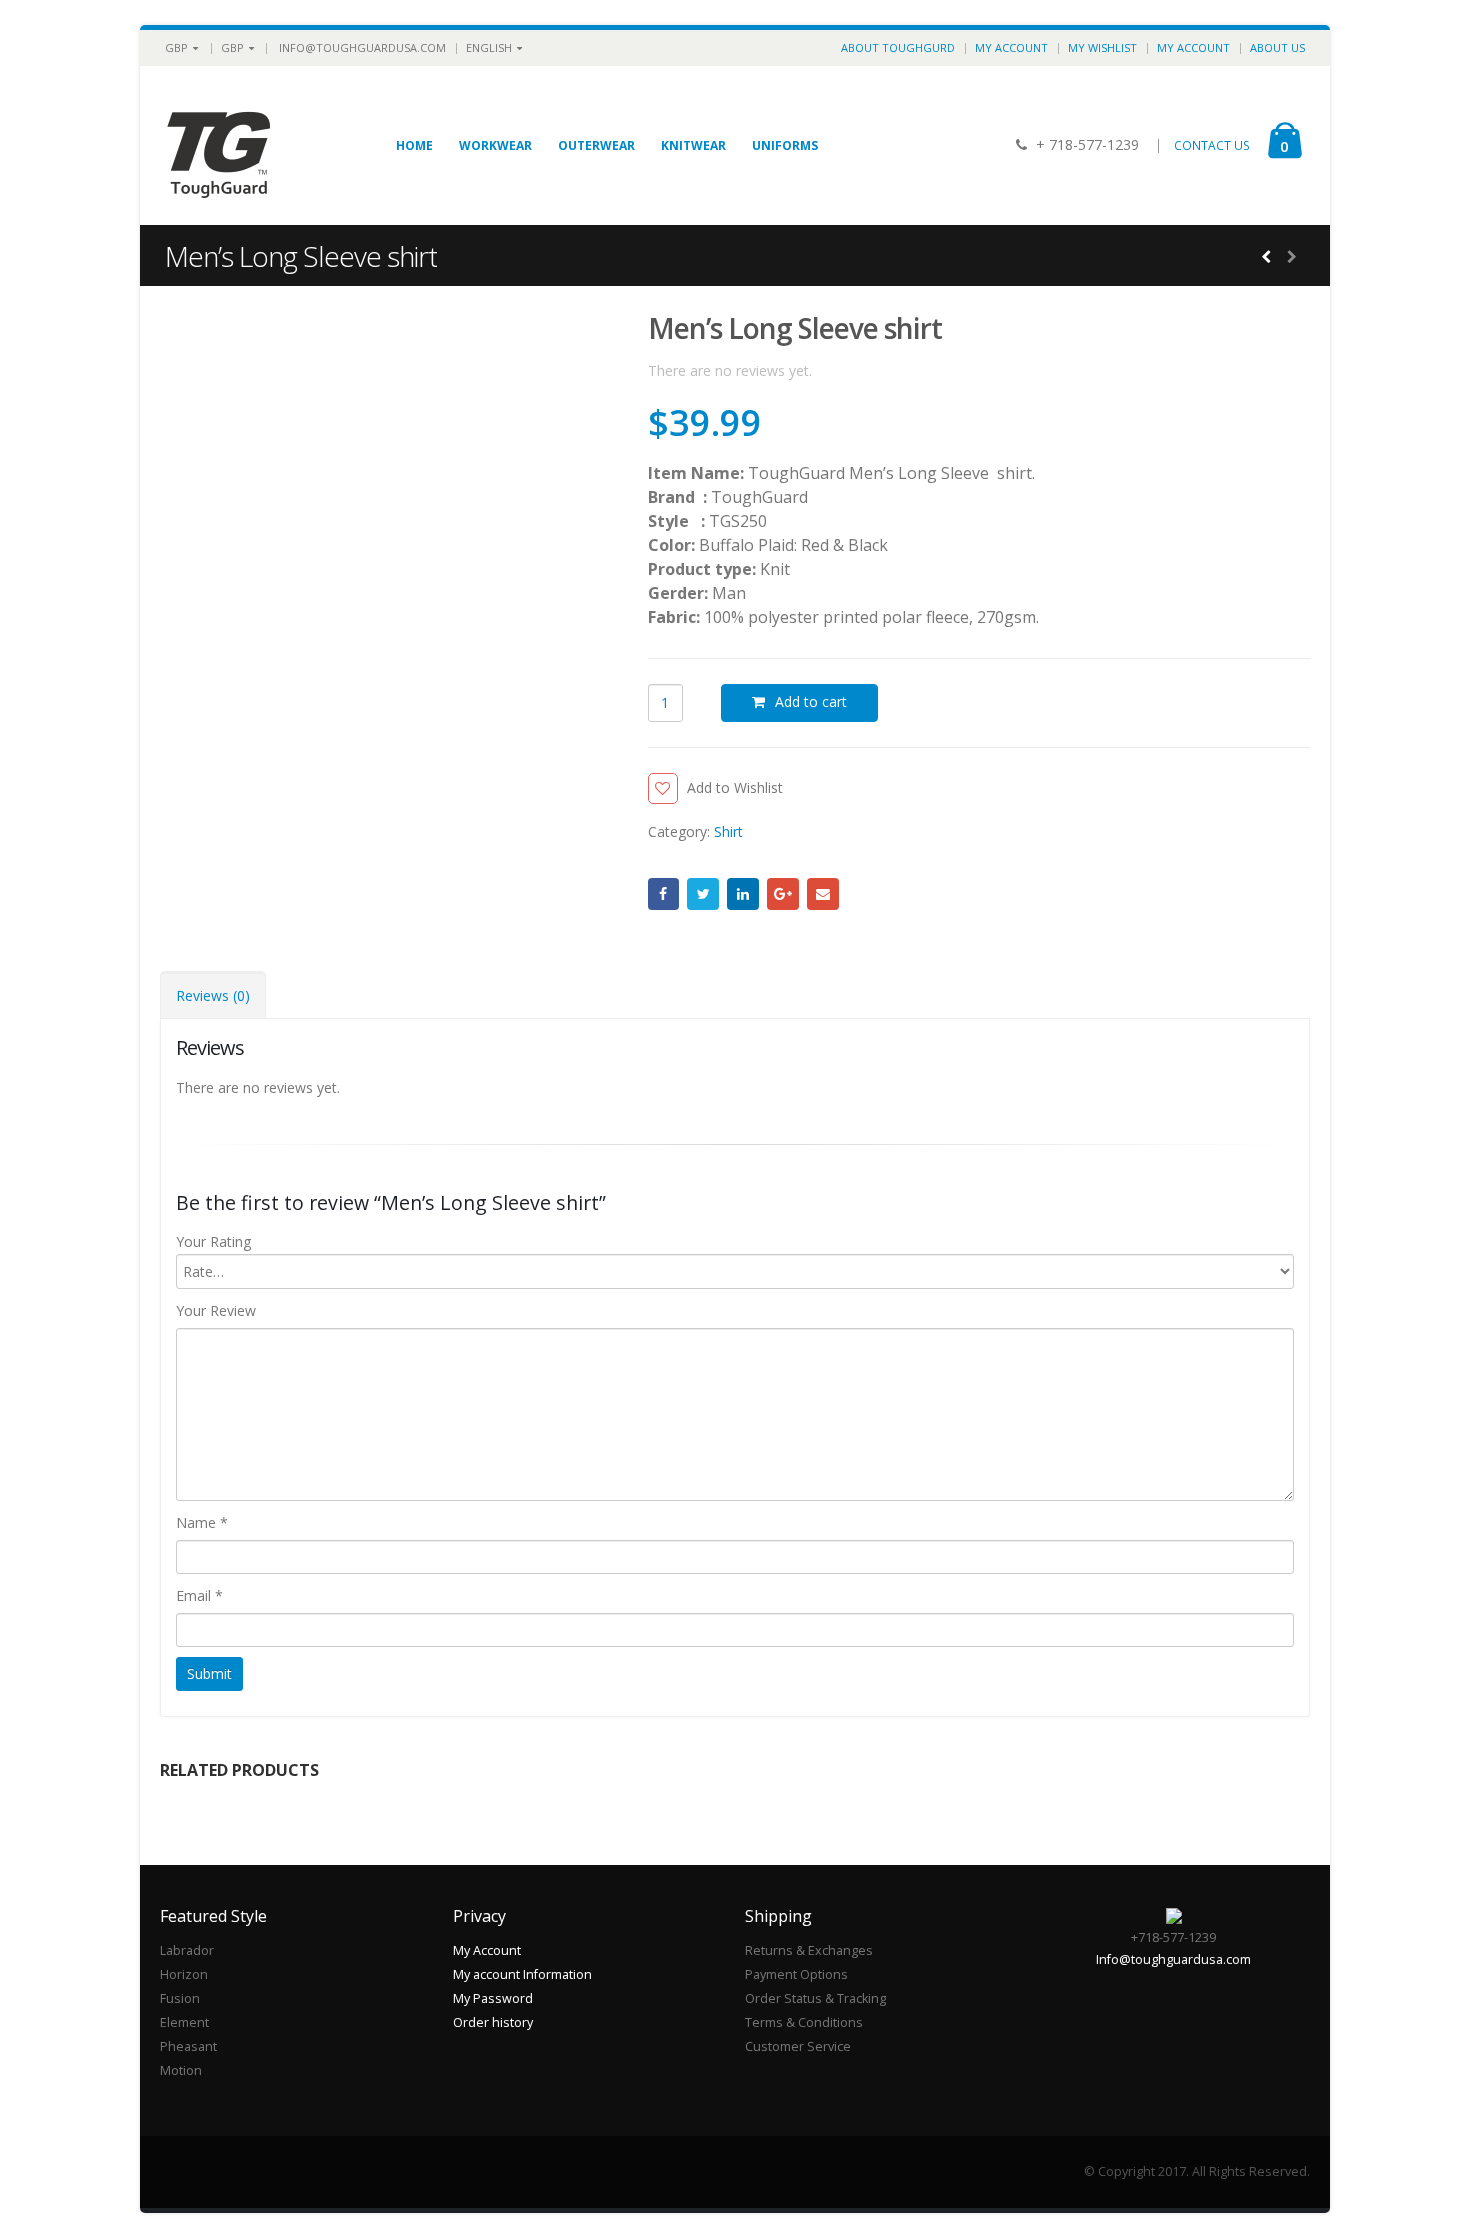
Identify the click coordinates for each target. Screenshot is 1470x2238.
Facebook (664, 894)
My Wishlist (1102, 47)
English (489, 47)
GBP (176, 47)
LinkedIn (743, 894)
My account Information (522, 1974)
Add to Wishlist (735, 787)
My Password (493, 1998)
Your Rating (213, 1241)
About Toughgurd (898, 47)
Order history (493, 2022)
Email (823, 894)
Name (202, 1522)
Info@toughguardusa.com (362, 47)
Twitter (703, 894)
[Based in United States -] (220, 145)
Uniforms (785, 145)
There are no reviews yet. (730, 370)
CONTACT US (1212, 145)
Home (414, 145)
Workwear (495, 145)
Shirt (728, 831)
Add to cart (811, 701)
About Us (1277, 47)
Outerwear (596, 145)
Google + (783, 894)
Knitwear (693, 145)
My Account (1011, 47)
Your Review (216, 1310)
